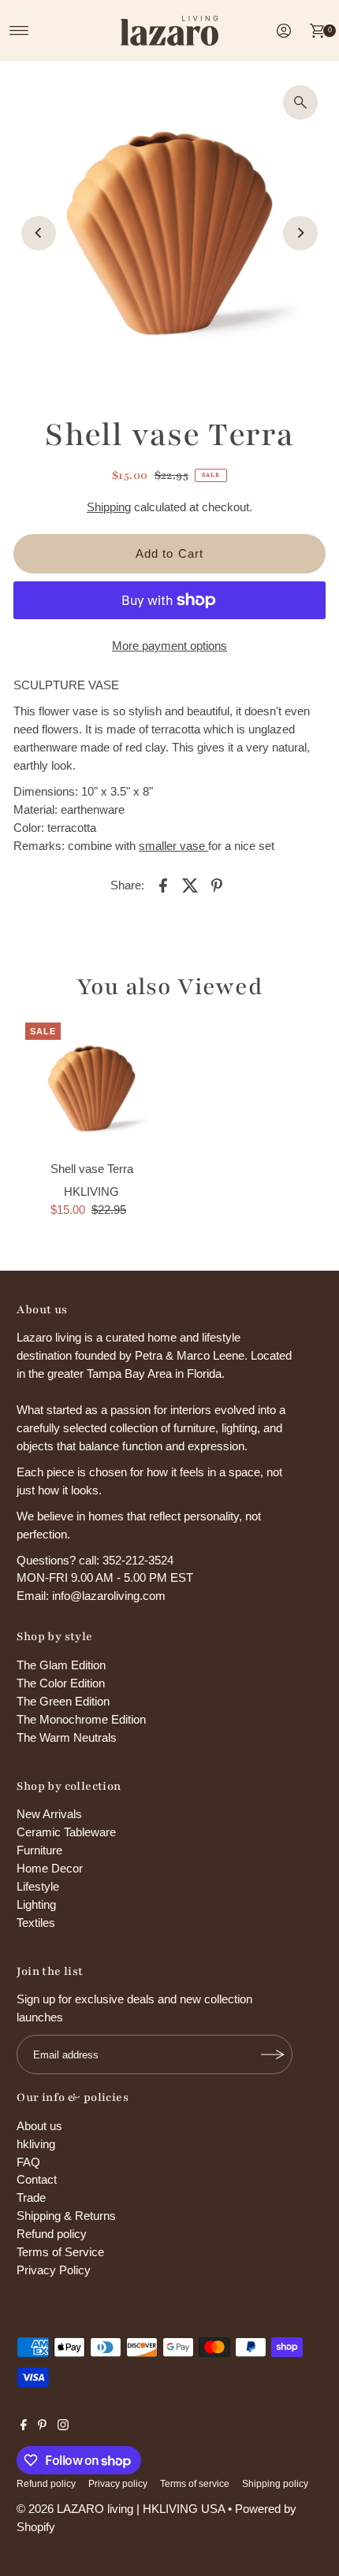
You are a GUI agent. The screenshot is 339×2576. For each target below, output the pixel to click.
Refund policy (52, 2234)
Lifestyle (38, 1886)
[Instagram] (63, 2426)
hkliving (36, 2144)
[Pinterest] (42, 2426)
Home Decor (50, 1868)
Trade (31, 2197)
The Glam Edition (61, 1665)
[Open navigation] (19, 31)
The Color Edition (61, 1683)
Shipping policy (275, 2484)
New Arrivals (49, 1814)
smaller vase (173, 846)
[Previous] (39, 233)
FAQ (28, 2162)
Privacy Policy (54, 2270)
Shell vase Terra (92, 1169)
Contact (37, 2179)
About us (39, 2126)
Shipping (109, 507)
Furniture (39, 1850)
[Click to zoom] (300, 102)
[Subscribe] (273, 2054)
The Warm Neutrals (67, 1737)
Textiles (36, 1923)
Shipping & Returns (66, 2216)
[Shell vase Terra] (91, 1089)
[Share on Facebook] (163, 885)
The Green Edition (63, 1701)
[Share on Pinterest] (217, 885)
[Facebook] (24, 2426)
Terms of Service (60, 2252)
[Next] (300, 233)
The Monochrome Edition (81, 1719)
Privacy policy (118, 2484)
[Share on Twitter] (190, 885)
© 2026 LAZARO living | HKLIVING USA (121, 2509)
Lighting (36, 1904)
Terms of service (195, 2484)
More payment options (169, 646)
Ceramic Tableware (66, 1832)
